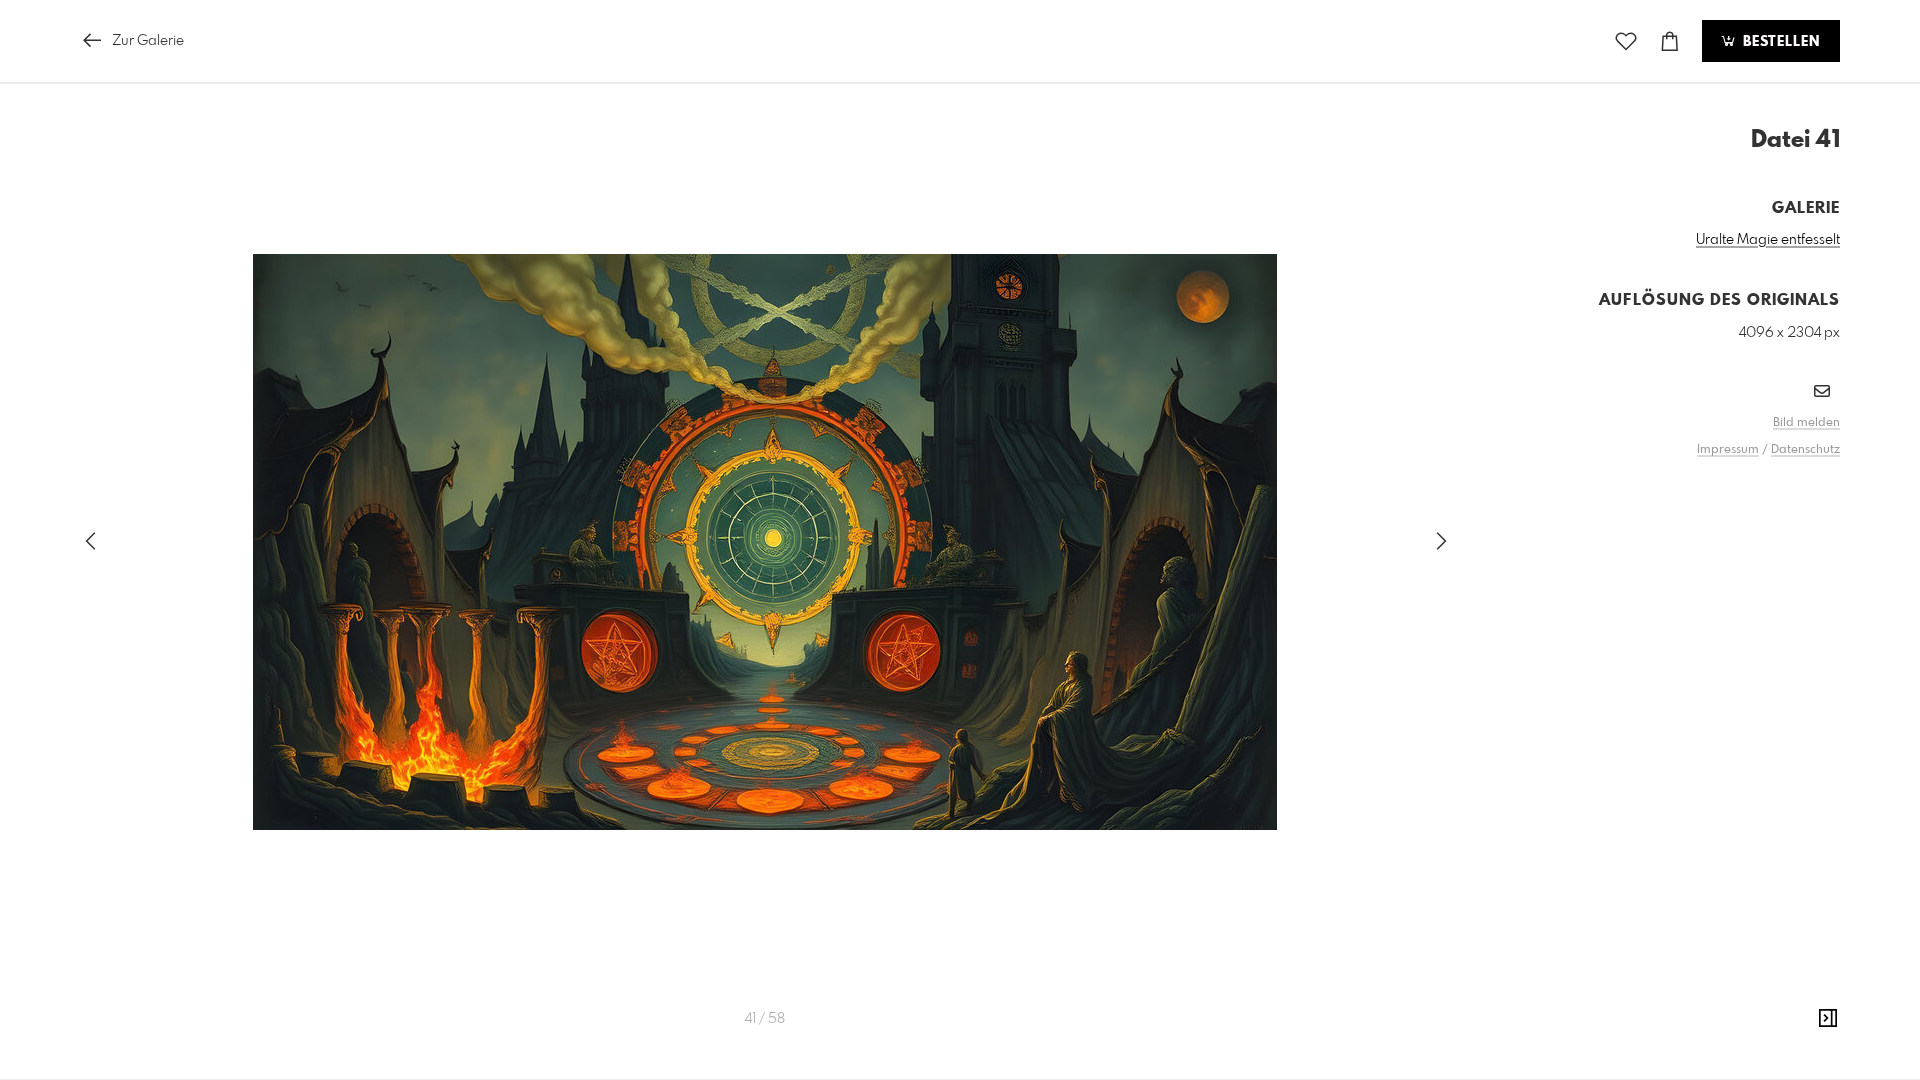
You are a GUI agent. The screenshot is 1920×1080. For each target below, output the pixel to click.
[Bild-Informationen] (1828, 1019)
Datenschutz (1805, 450)
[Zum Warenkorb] (1670, 41)
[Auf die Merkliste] (1626, 41)
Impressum (1728, 450)
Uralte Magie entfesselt (1768, 240)
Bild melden (1806, 423)
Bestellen (1779, 42)
